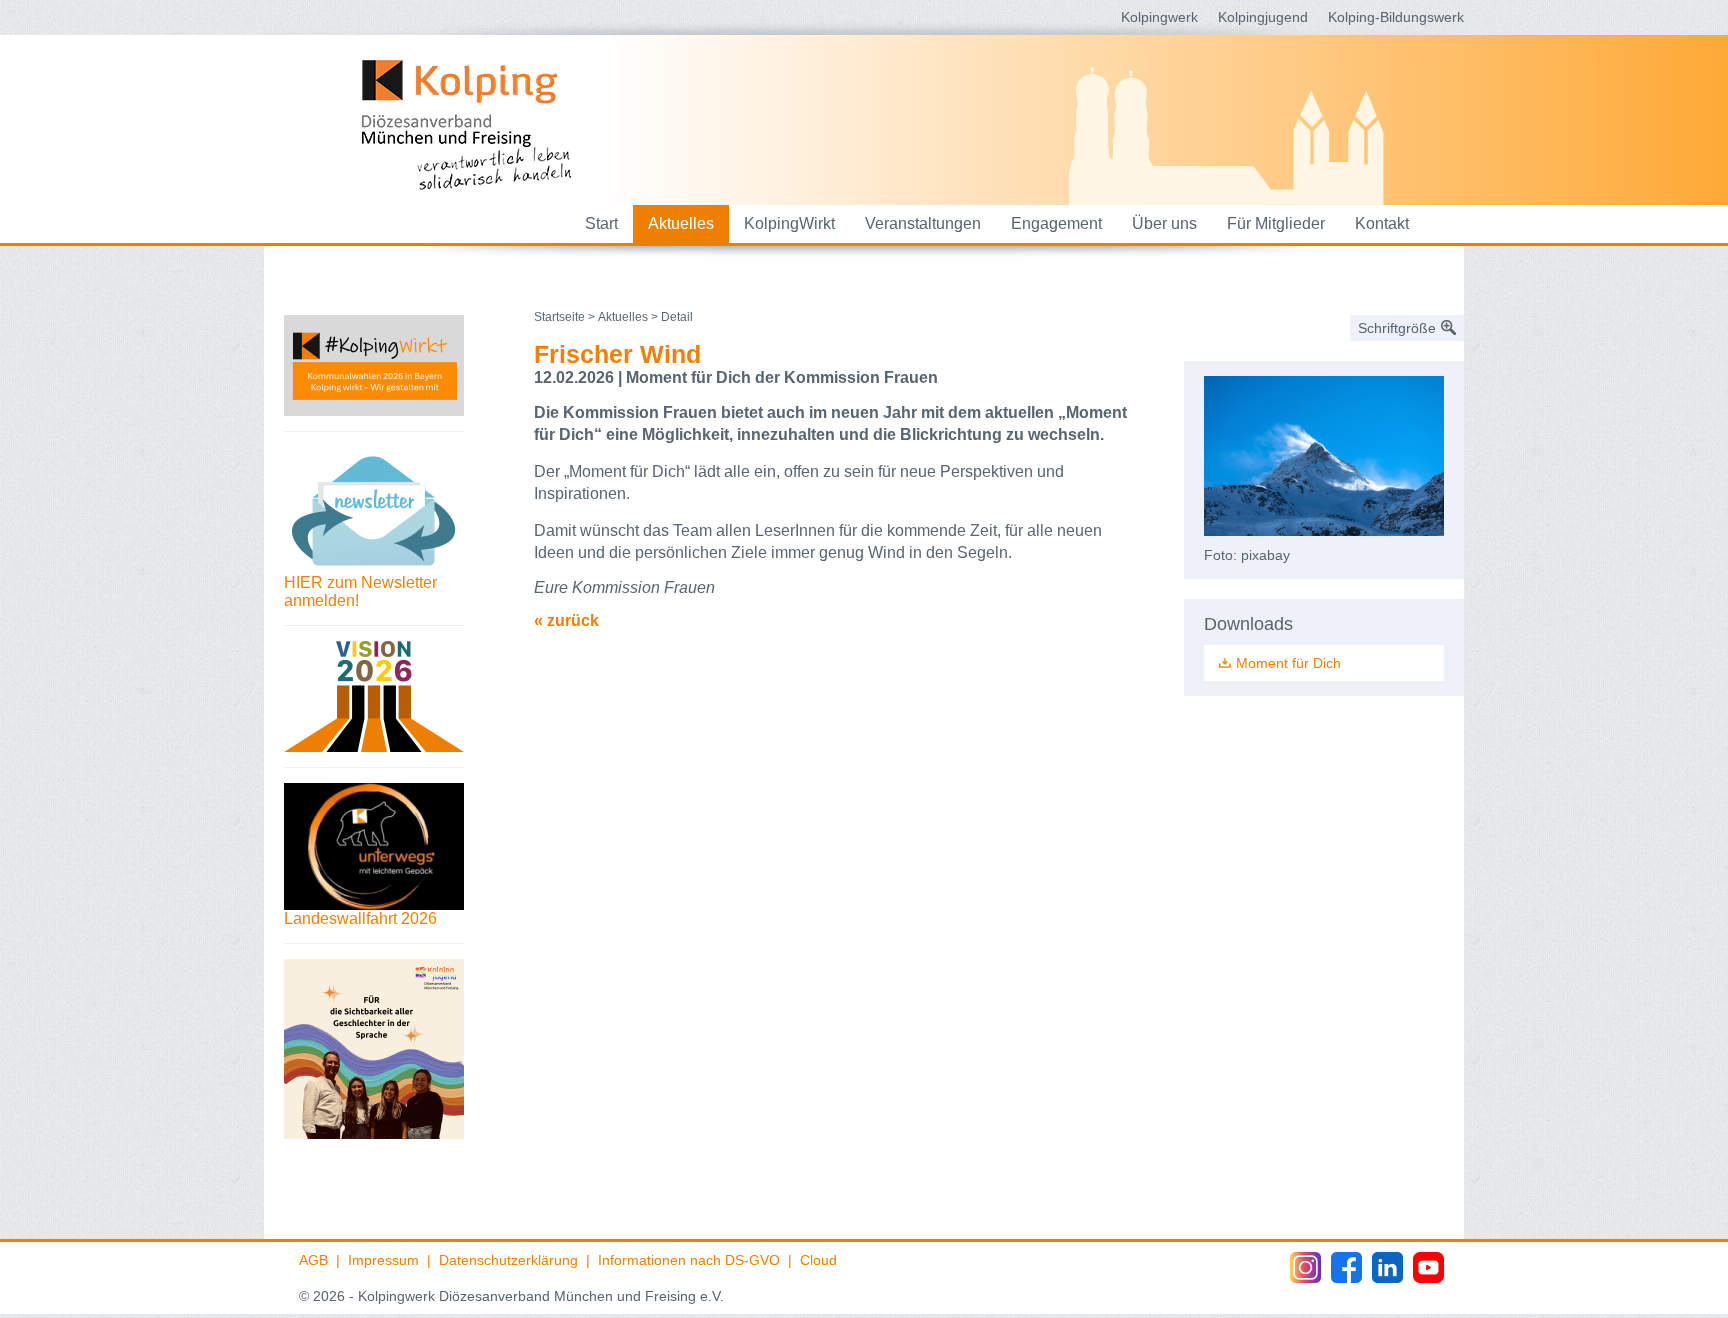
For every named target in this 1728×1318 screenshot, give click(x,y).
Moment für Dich (1288, 663)
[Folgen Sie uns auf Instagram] (1305, 1267)
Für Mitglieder (1276, 223)
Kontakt (1382, 223)
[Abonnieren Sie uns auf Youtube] (1428, 1267)
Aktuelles (681, 223)
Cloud (818, 1260)
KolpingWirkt (789, 223)
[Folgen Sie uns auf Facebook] (1346, 1267)
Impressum (383, 1260)
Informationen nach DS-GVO (689, 1260)
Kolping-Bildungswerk (1396, 17)
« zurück (566, 620)
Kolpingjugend (1263, 17)
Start (601, 223)
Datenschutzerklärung (508, 1260)
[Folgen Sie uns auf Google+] (1387, 1267)
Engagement (1056, 223)
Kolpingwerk (1159, 17)
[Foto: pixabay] (1324, 456)
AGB (313, 1260)
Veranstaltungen (923, 223)
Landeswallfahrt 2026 (360, 918)
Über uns (1164, 223)
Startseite (559, 317)
